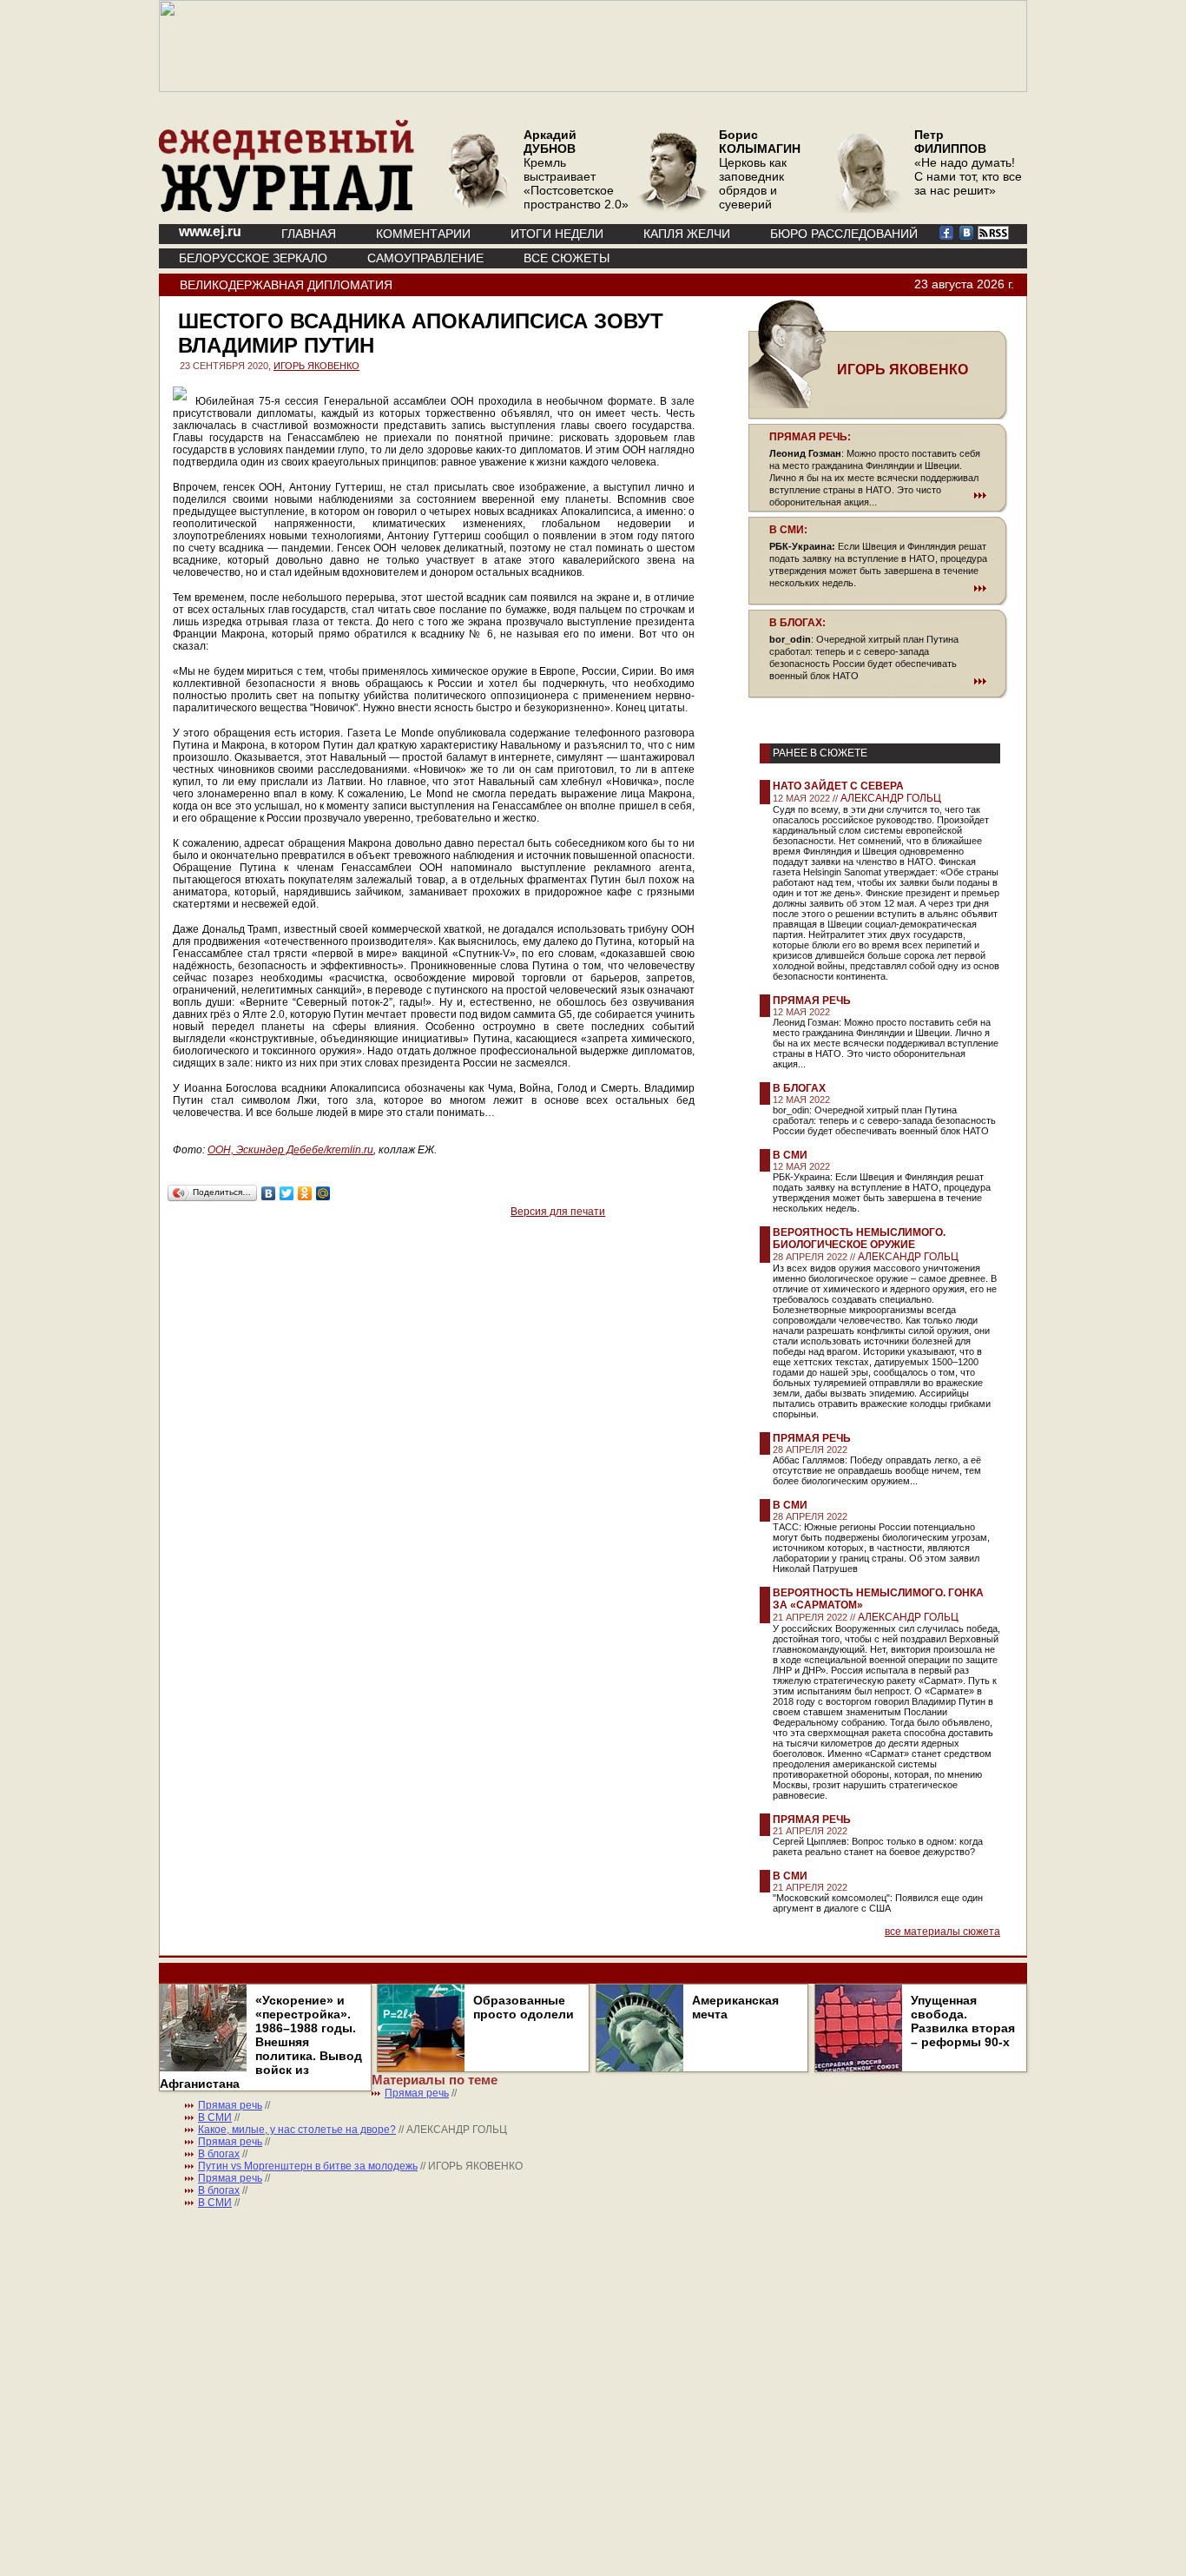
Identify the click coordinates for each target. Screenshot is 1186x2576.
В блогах (799, 1088)
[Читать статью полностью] (878, 495)
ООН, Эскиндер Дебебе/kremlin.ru (290, 1150)
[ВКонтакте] (269, 1193)
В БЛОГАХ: (797, 623)
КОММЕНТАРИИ (423, 234)
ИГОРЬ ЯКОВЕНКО (316, 366)
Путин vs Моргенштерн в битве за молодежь (308, 2166)
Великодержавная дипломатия (286, 285)
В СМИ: (788, 530)
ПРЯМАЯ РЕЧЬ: (810, 437)
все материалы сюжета (942, 1932)
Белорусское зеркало (253, 258)
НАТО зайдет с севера (838, 786)
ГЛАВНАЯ (309, 234)
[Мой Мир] (323, 1193)
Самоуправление (425, 258)
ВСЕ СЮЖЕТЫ (567, 258)
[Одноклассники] (305, 1193)
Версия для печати (558, 1212)
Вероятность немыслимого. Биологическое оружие (859, 1238)
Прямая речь (812, 1001)
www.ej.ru (210, 231)
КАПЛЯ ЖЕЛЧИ (687, 234)
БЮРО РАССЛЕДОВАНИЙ (844, 234)
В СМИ (790, 1155)
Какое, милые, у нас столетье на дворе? (297, 2130)
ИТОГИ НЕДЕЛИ (557, 234)
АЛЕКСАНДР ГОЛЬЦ (891, 798)
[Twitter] (287, 1193)
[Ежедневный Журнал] (287, 208)
